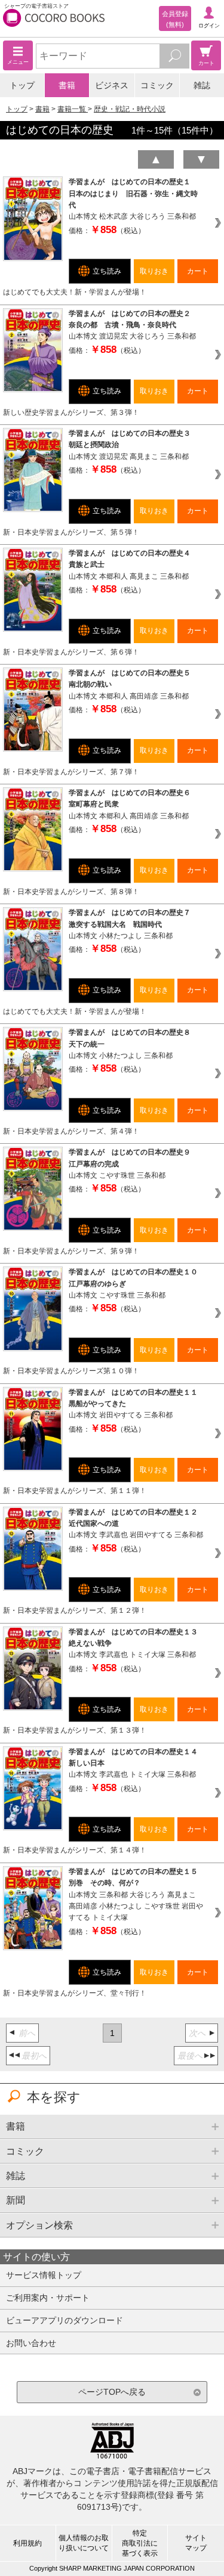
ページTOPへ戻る (112, 2392)
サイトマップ (196, 2543)
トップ (22, 85)
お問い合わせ (31, 2343)
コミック (157, 85)
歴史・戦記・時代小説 (130, 109)
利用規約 (27, 2543)
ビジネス (112, 85)
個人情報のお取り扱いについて (84, 2543)
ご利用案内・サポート (48, 2298)
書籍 (67, 85)
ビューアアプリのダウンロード (65, 2320)
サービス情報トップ (44, 2275)
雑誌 (202, 85)
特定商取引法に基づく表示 (140, 2543)
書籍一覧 (73, 109)
